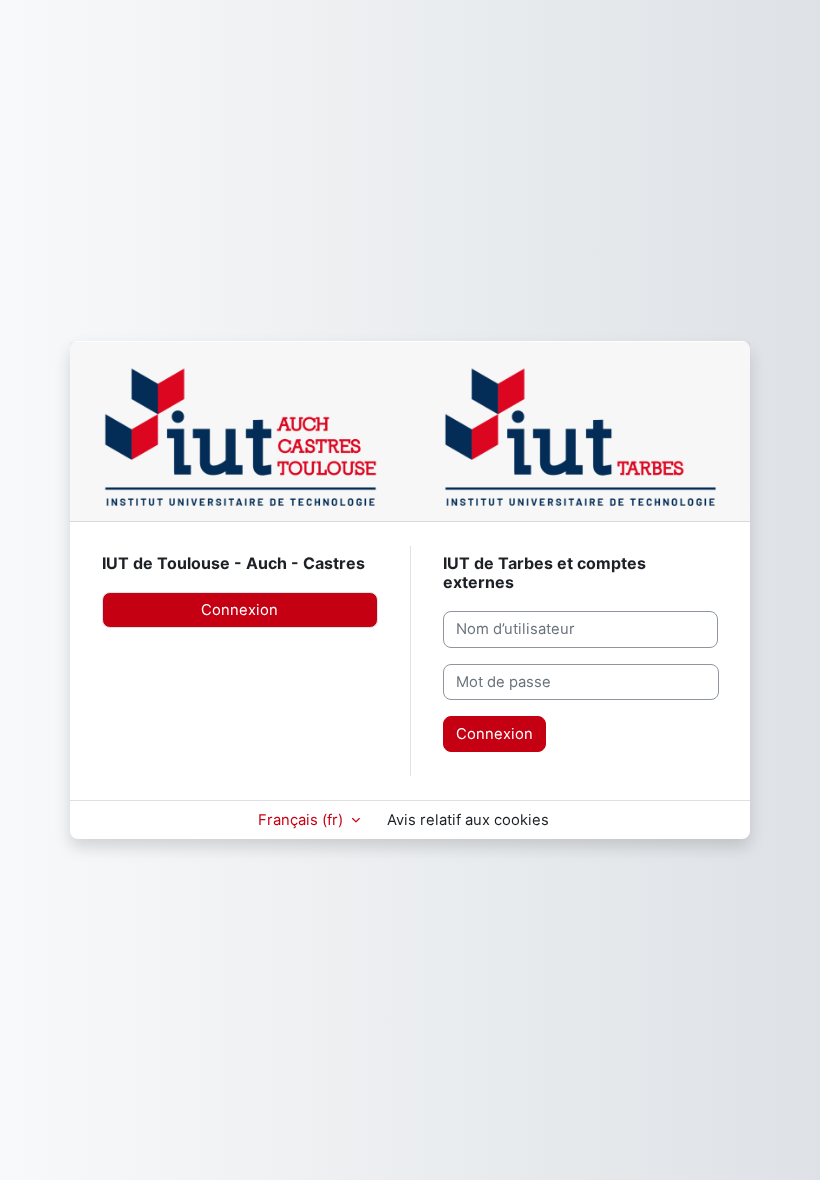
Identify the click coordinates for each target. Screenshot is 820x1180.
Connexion (239, 610)
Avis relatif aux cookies (468, 820)
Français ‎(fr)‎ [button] (302, 820)
